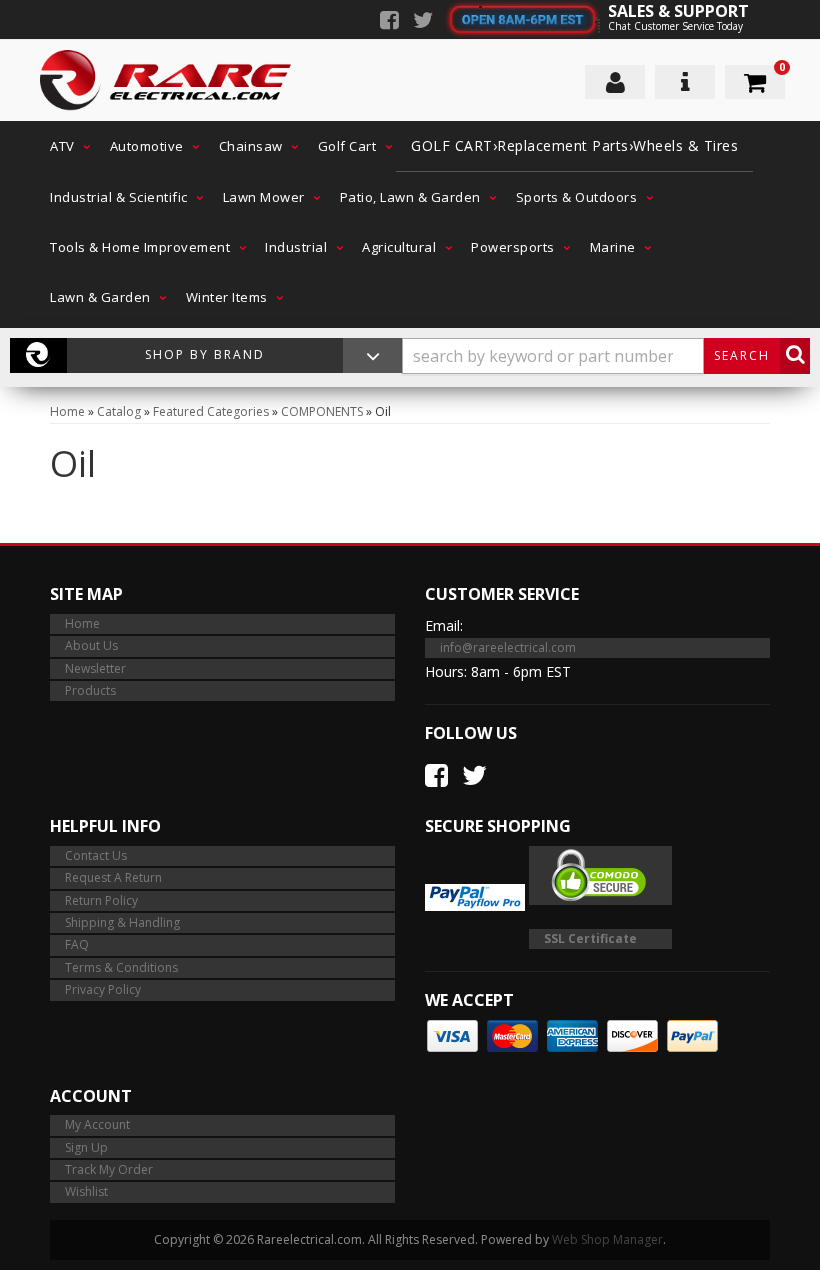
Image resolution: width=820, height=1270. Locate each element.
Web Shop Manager (607, 1239)
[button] (65, 146)
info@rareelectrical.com (508, 647)
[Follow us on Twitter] (423, 22)
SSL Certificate (590, 938)
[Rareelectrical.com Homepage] (166, 80)
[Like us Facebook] (389, 22)
